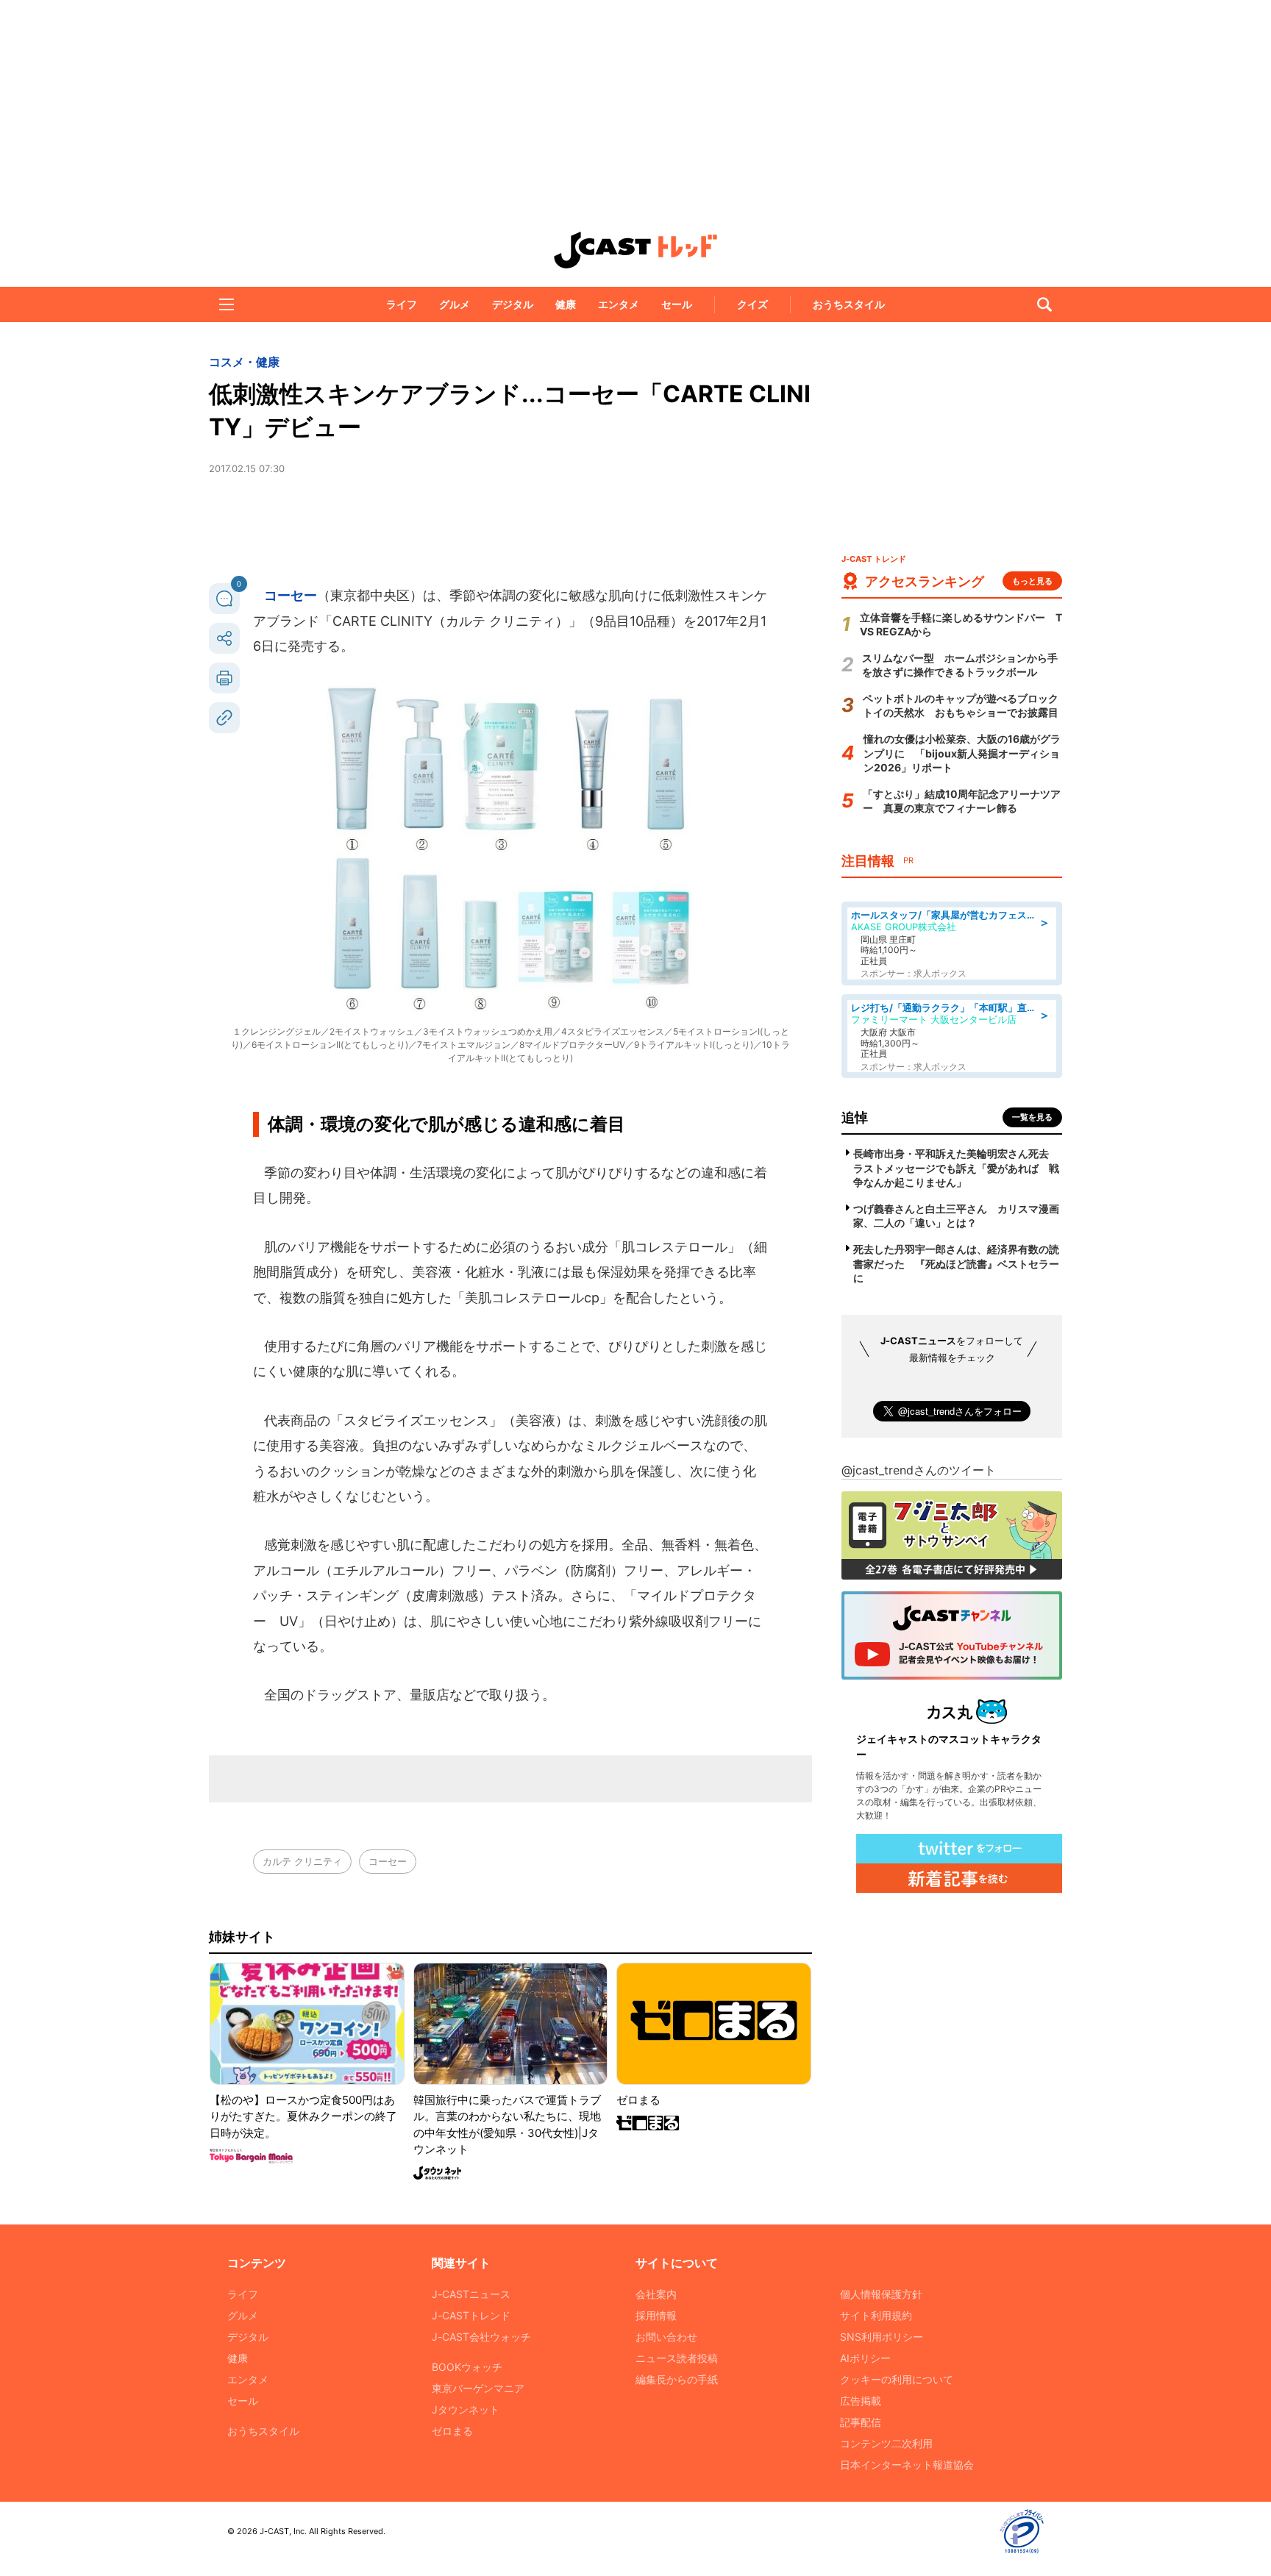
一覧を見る (1032, 1117)
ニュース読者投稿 (677, 2358)
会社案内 (656, 2294)
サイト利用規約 (876, 2315)
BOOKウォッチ (467, 2367)
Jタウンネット (466, 2409)
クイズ (752, 304)
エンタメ (619, 304)
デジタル (513, 304)
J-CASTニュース (471, 2294)
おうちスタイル (849, 304)
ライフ (402, 304)
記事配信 (861, 2422)
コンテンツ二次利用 (886, 2443)
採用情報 (656, 2315)
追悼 (855, 1117)
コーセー (291, 595)
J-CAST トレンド (635, 250)
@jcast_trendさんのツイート (919, 1470)
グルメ (455, 304)
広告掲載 (861, 2401)
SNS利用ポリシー (882, 2337)
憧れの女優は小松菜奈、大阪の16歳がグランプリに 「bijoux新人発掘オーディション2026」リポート (962, 753)
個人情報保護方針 (881, 2294)
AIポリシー (865, 2358)
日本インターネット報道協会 (907, 2465)
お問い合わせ (666, 2337)
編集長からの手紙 (677, 2379)
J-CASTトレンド (471, 2315)
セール (677, 304)
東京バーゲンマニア (478, 2388)
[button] (227, 304)
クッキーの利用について (897, 2379)
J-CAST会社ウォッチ (481, 2337)
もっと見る (1032, 581)
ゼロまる (452, 2431)
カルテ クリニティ (302, 1861)
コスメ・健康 (244, 362)
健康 (566, 304)
